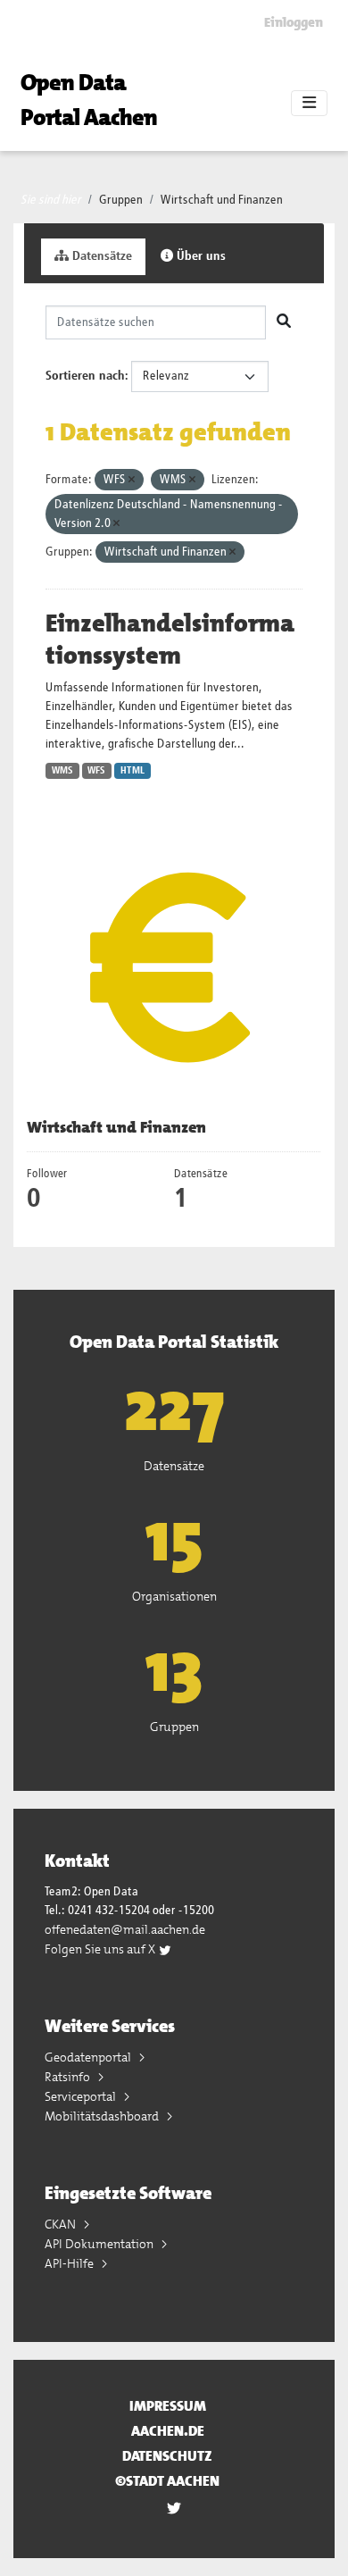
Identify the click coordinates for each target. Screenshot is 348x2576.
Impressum (168, 2406)
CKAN (62, 2224)
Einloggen (294, 22)
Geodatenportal (89, 2057)
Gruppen (121, 200)
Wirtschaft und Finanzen (222, 200)
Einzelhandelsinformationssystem (170, 640)
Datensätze (100, 256)
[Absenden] (284, 322)
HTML (133, 771)
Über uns (199, 256)
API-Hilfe (70, 2263)
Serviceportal (82, 2096)
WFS (96, 771)
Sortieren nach (85, 376)
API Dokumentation (100, 2244)
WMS (62, 771)
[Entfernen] (132, 480)
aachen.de (168, 2431)
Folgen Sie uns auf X (101, 1949)
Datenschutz (167, 2456)
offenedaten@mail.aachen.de (125, 1929)
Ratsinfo (69, 2077)
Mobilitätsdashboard (103, 2116)
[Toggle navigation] (309, 104)
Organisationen (174, 1596)
